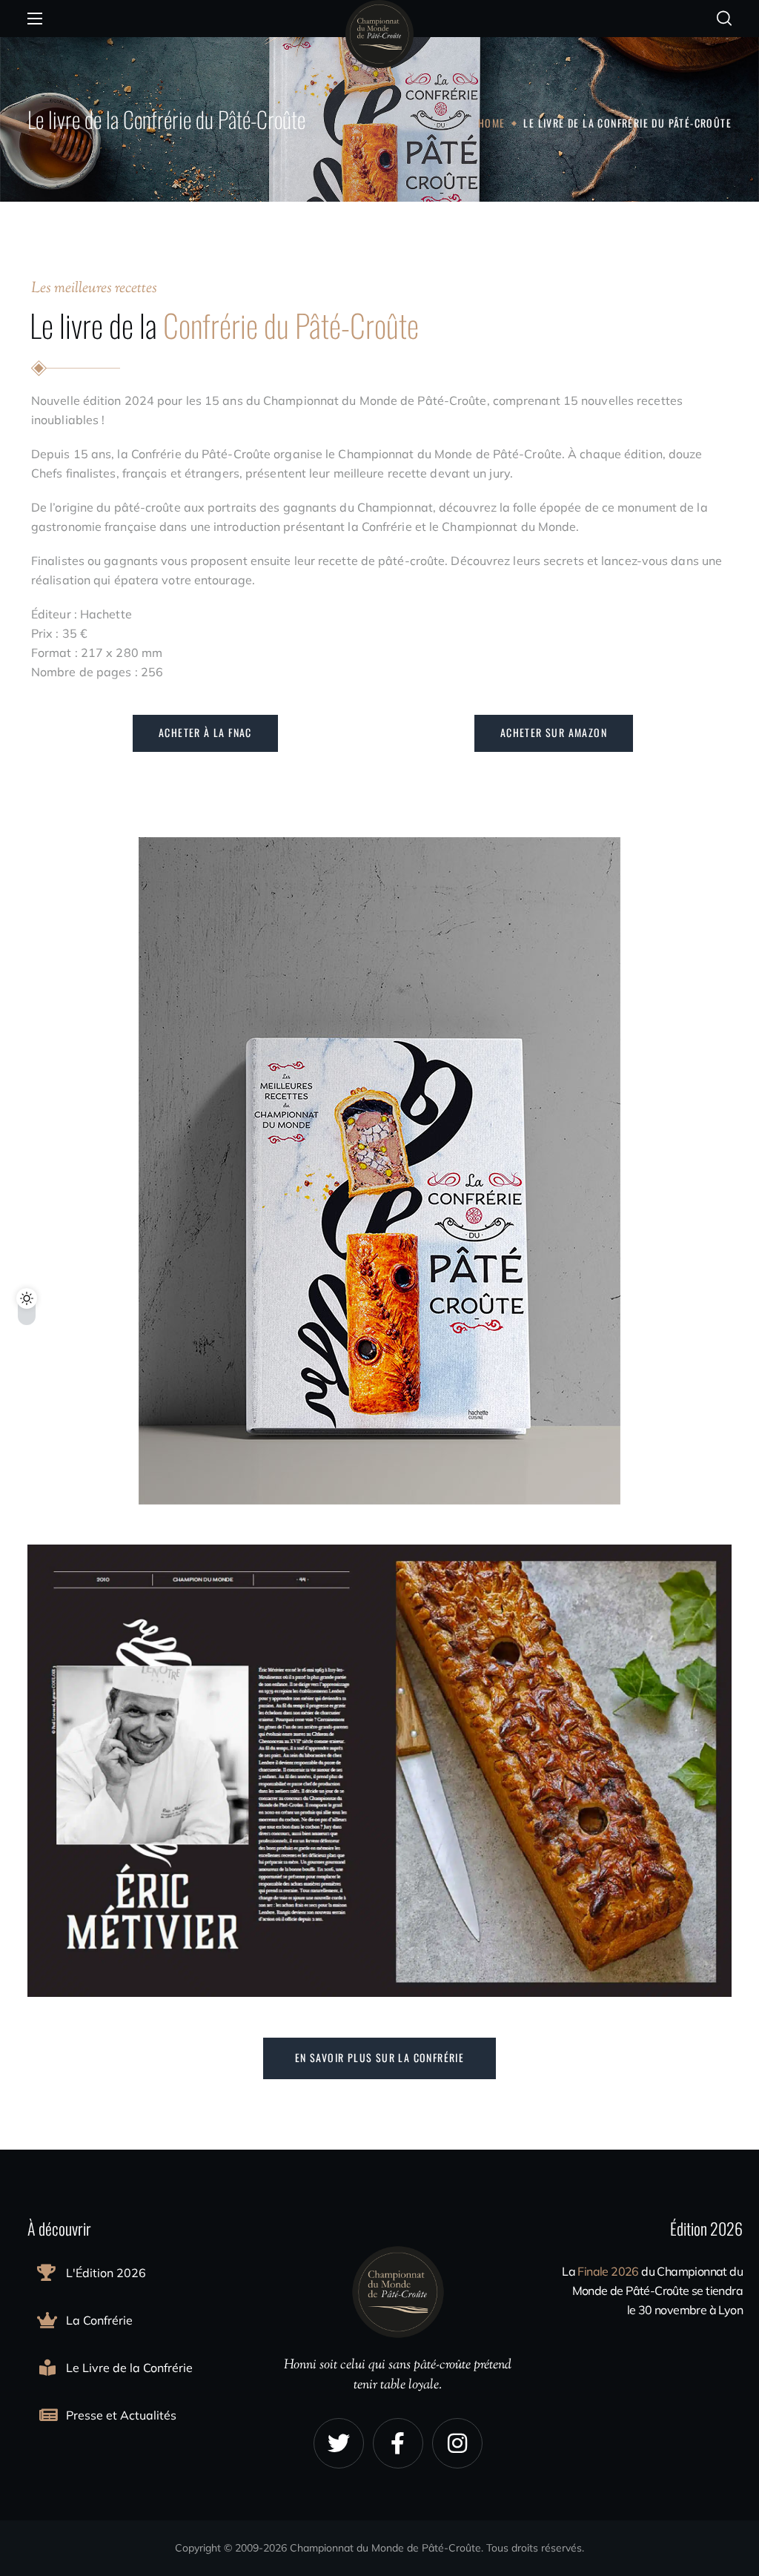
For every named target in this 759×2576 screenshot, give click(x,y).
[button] (724, 19)
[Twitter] (339, 2443)
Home (492, 123)
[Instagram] (457, 2443)
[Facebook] (398, 2443)
